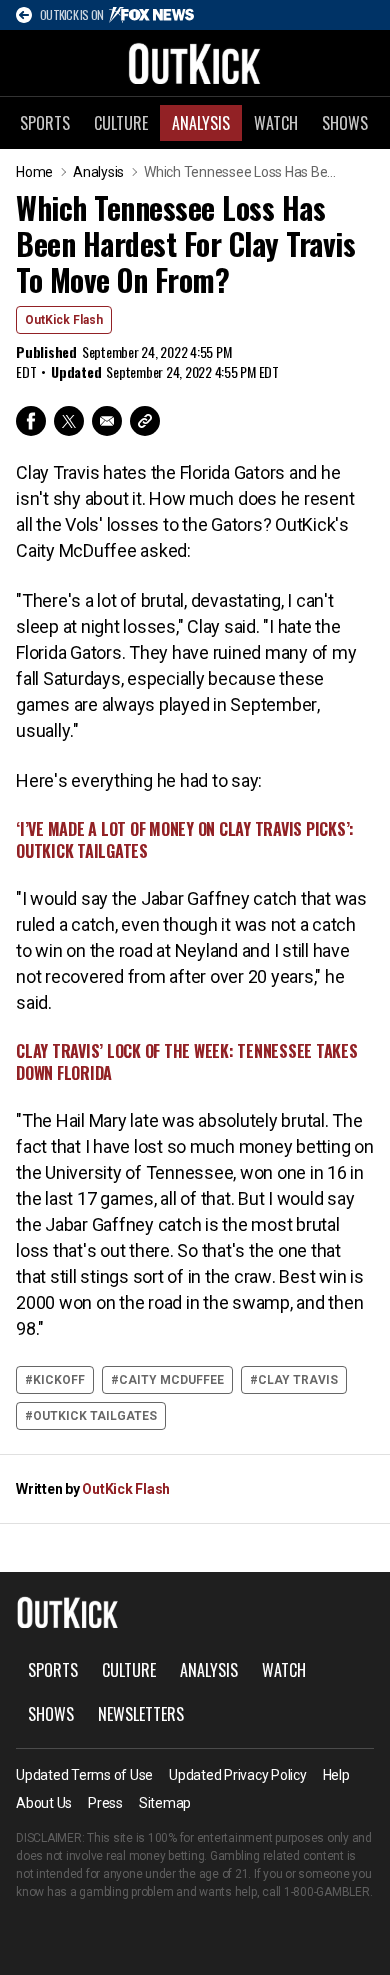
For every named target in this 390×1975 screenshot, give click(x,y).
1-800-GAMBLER (327, 1892)
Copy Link (145, 421)
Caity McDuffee (171, 1380)
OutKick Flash (64, 320)
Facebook (31, 421)
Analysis (201, 123)
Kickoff (59, 1380)
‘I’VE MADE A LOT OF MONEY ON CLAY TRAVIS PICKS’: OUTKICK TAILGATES (185, 840)
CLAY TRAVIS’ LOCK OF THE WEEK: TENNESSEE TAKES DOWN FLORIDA (187, 1062)
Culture (121, 123)
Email (107, 421)
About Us (44, 1803)
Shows (345, 123)
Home (34, 172)
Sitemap (165, 1803)
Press (105, 1803)
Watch (276, 123)
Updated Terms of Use (84, 1775)
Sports (45, 123)
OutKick (195, 63)
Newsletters (141, 1714)
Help (336, 1775)
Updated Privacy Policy (238, 1775)
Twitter (69, 421)
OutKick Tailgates (95, 1416)
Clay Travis (298, 1380)
